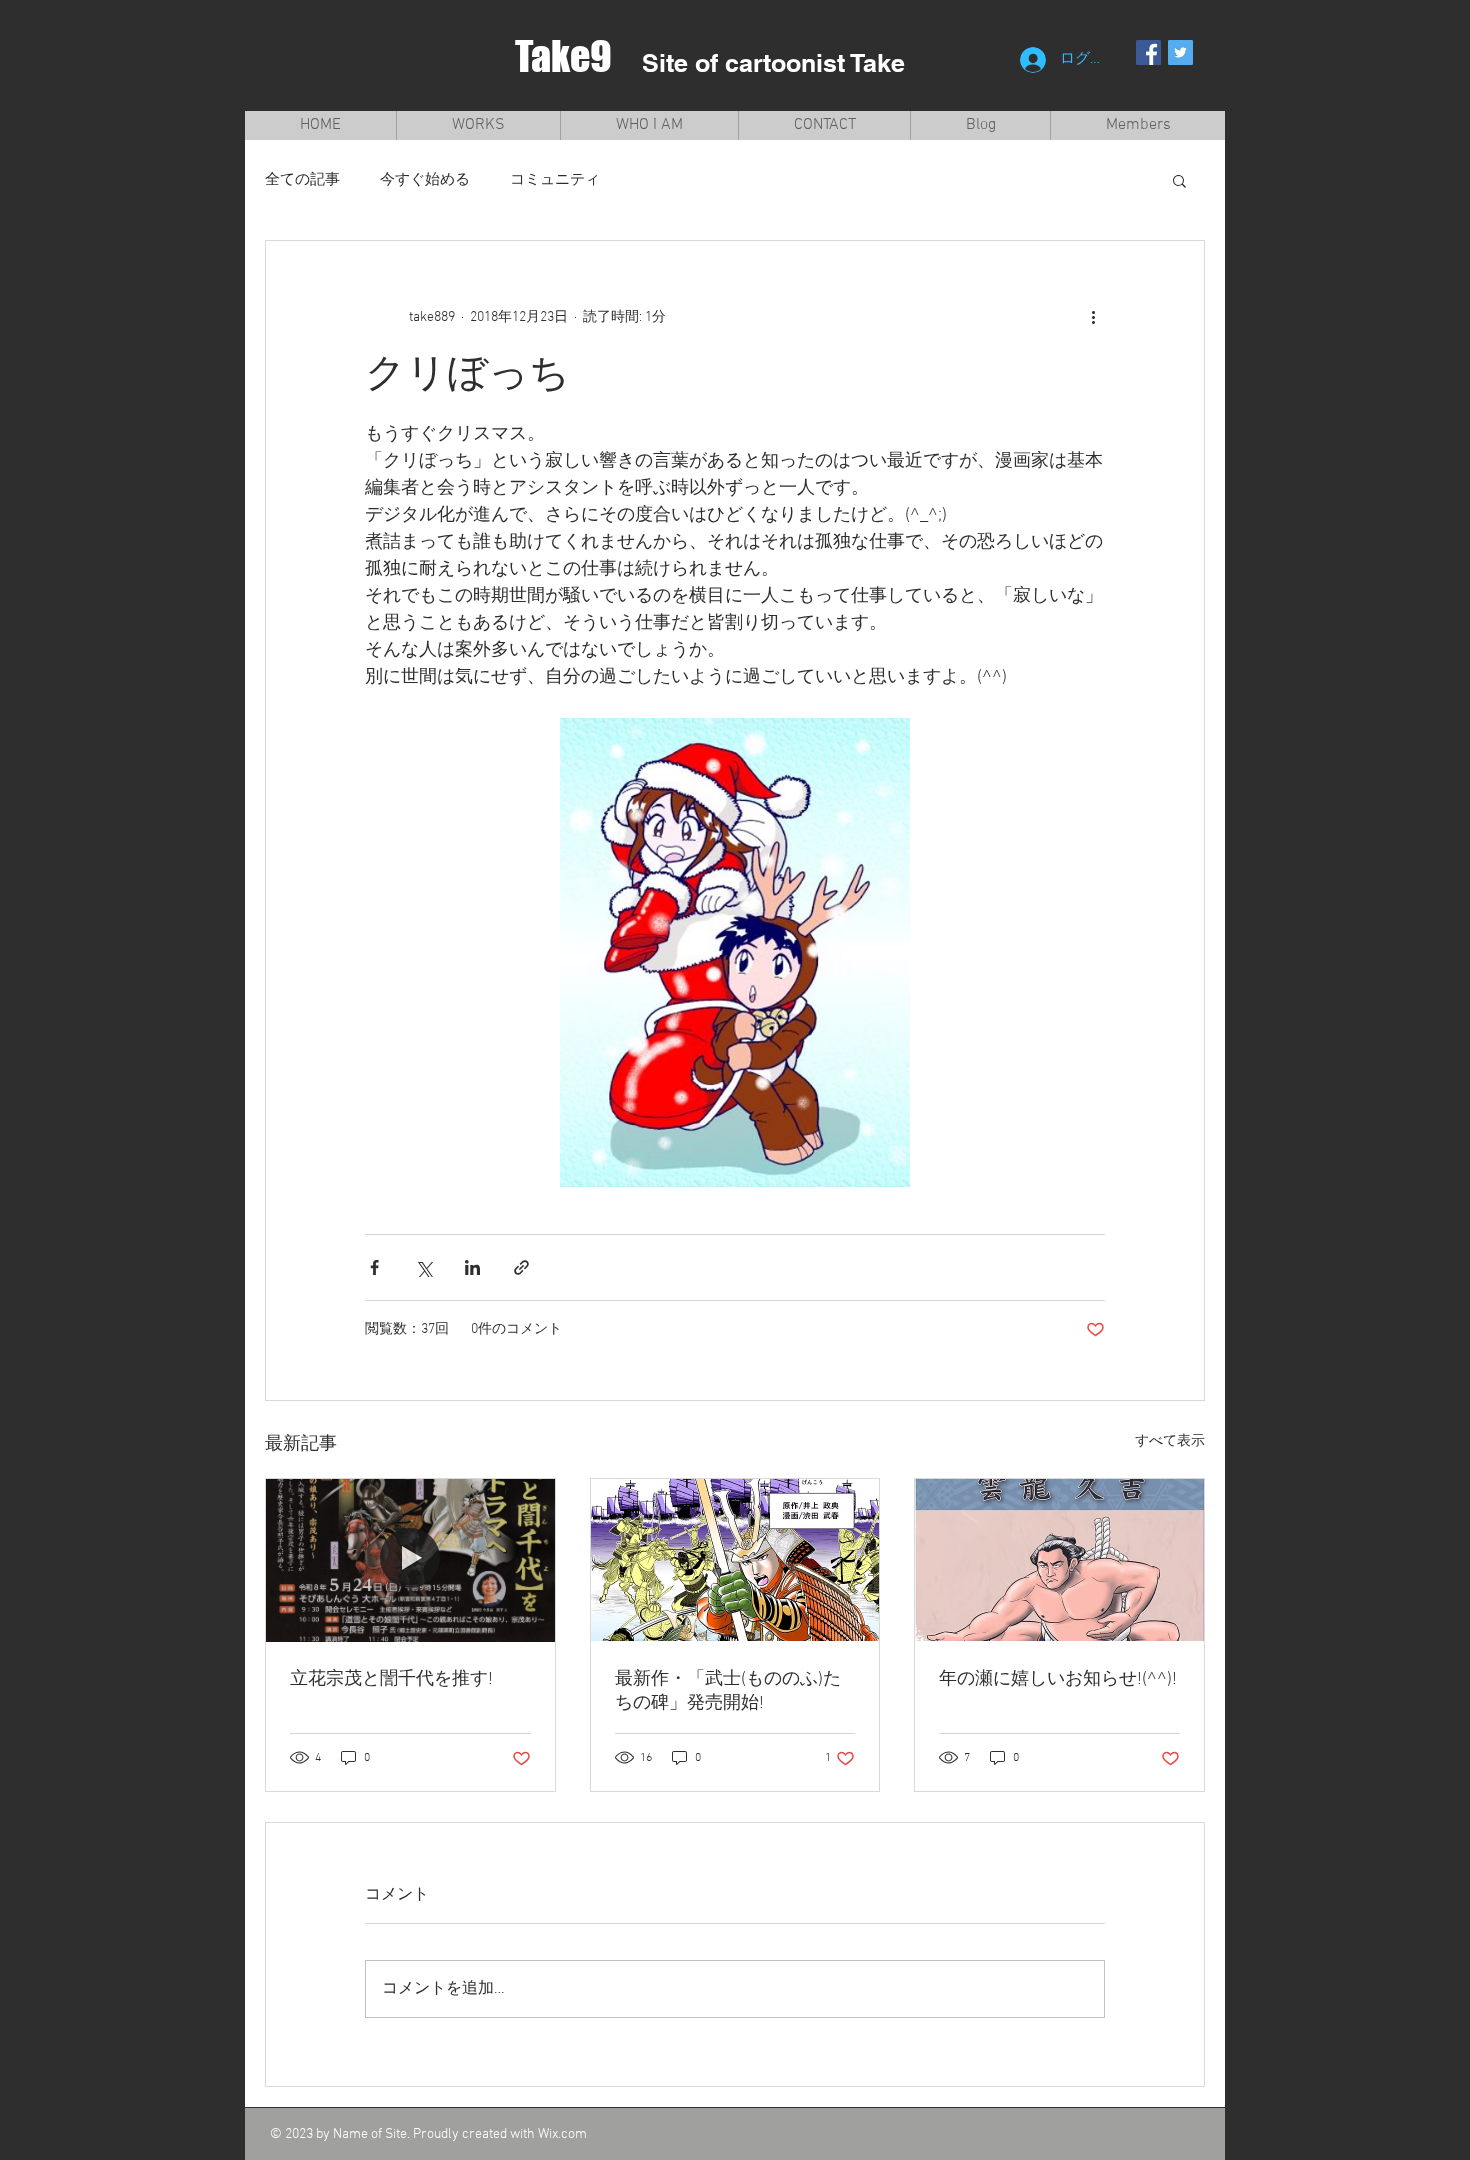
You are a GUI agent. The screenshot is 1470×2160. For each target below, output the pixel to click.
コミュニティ (555, 180)
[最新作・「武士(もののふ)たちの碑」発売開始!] (735, 1560)
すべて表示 (1170, 1441)
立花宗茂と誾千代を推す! (391, 1679)
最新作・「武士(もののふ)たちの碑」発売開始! (728, 1691)
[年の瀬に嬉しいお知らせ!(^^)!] (1059, 1560)
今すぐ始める (425, 180)
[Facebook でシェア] (374, 1267)
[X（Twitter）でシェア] (423, 1267)
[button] (1179, 180)
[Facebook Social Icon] (1148, 52)
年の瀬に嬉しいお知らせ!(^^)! (1058, 1679)
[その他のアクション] (1093, 317)
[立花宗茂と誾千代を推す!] (410, 1560)
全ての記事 (302, 180)
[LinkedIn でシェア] (472, 1267)
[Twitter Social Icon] (1180, 52)
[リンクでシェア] (521, 1267)
